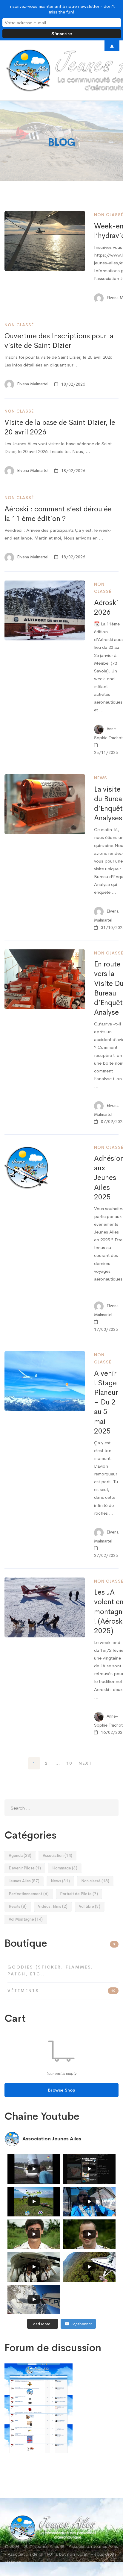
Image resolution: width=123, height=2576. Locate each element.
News (101, 778)
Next (85, 1763)
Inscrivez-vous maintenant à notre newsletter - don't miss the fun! (61, 9)
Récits (18, 1906)
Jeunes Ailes (24, 1881)
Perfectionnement (29, 1894)
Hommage (65, 1868)
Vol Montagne (26, 1919)
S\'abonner (82, 2324)
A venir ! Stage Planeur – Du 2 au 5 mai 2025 (106, 1402)
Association (57, 1856)
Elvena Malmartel (32, 384)
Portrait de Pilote (79, 1894)
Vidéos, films (53, 1906)
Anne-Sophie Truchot (108, 734)
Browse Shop (62, 2090)
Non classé (19, 325)
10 (69, 1763)
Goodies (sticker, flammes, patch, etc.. (50, 1970)
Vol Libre (90, 1906)
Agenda (20, 1856)
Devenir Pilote (25, 1868)
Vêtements (61, 1991)
